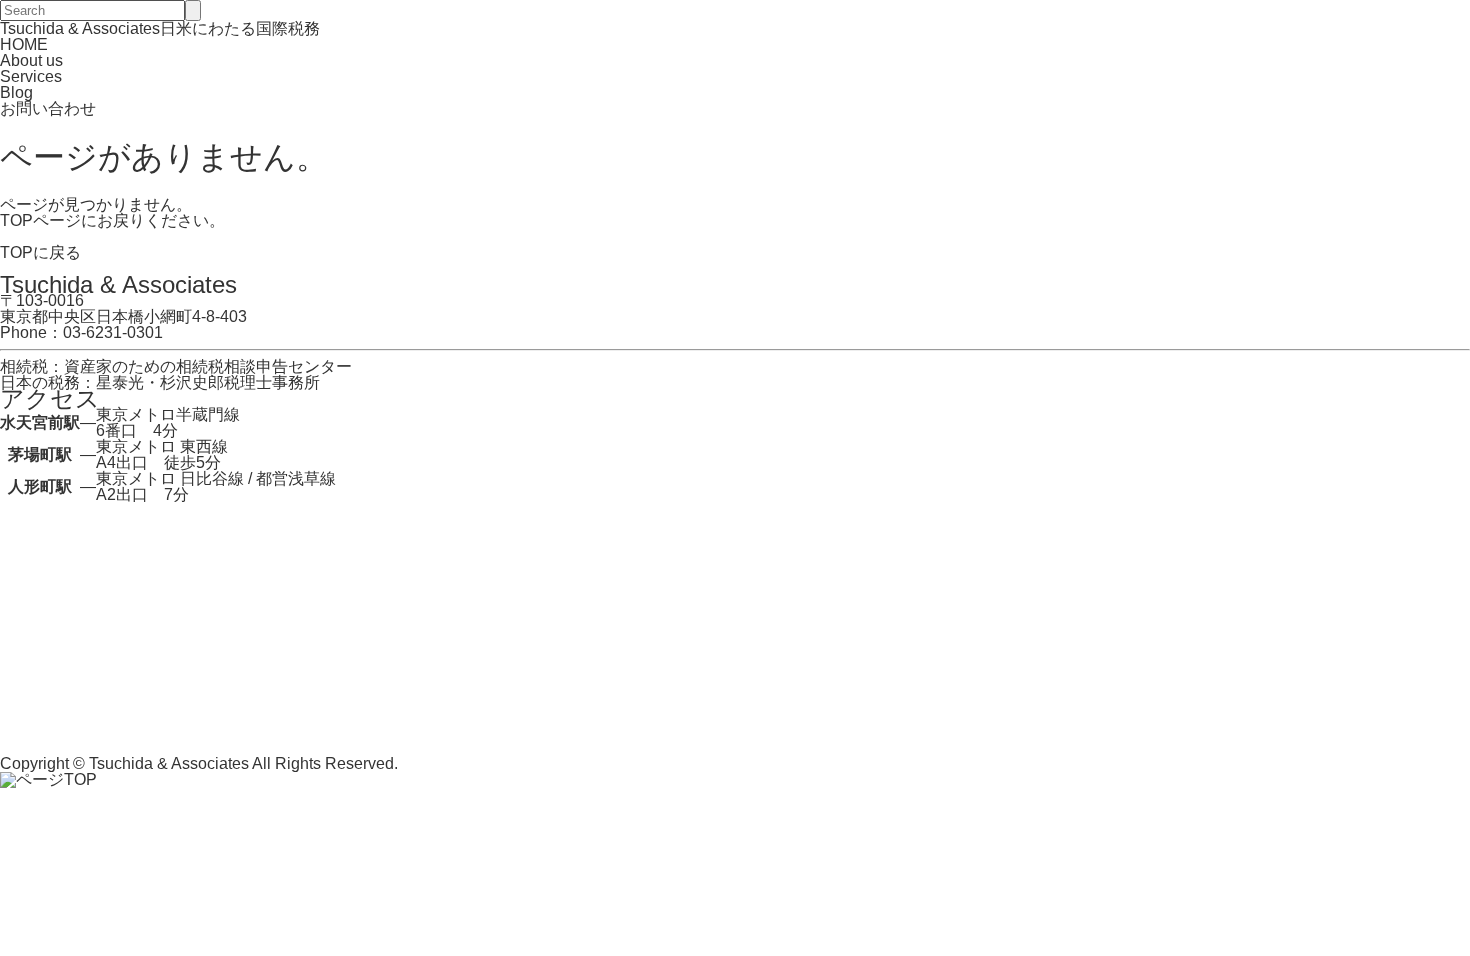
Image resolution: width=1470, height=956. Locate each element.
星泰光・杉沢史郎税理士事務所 (208, 382)
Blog (16, 92)
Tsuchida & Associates (169, 763)
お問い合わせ (48, 108)
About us (31, 60)
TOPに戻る (40, 252)
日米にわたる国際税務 (160, 28)
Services (31, 76)
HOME (24, 44)
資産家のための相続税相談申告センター (208, 366)
